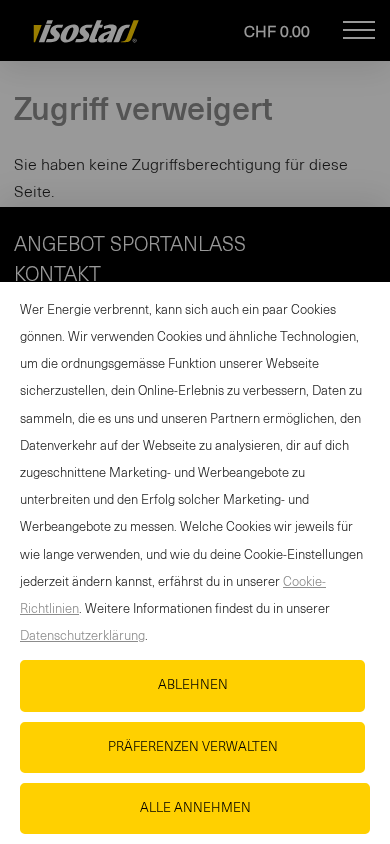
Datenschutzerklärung (82, 636)
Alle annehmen (195, 808)
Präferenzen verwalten (193, 747)
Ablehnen (193, 685)
